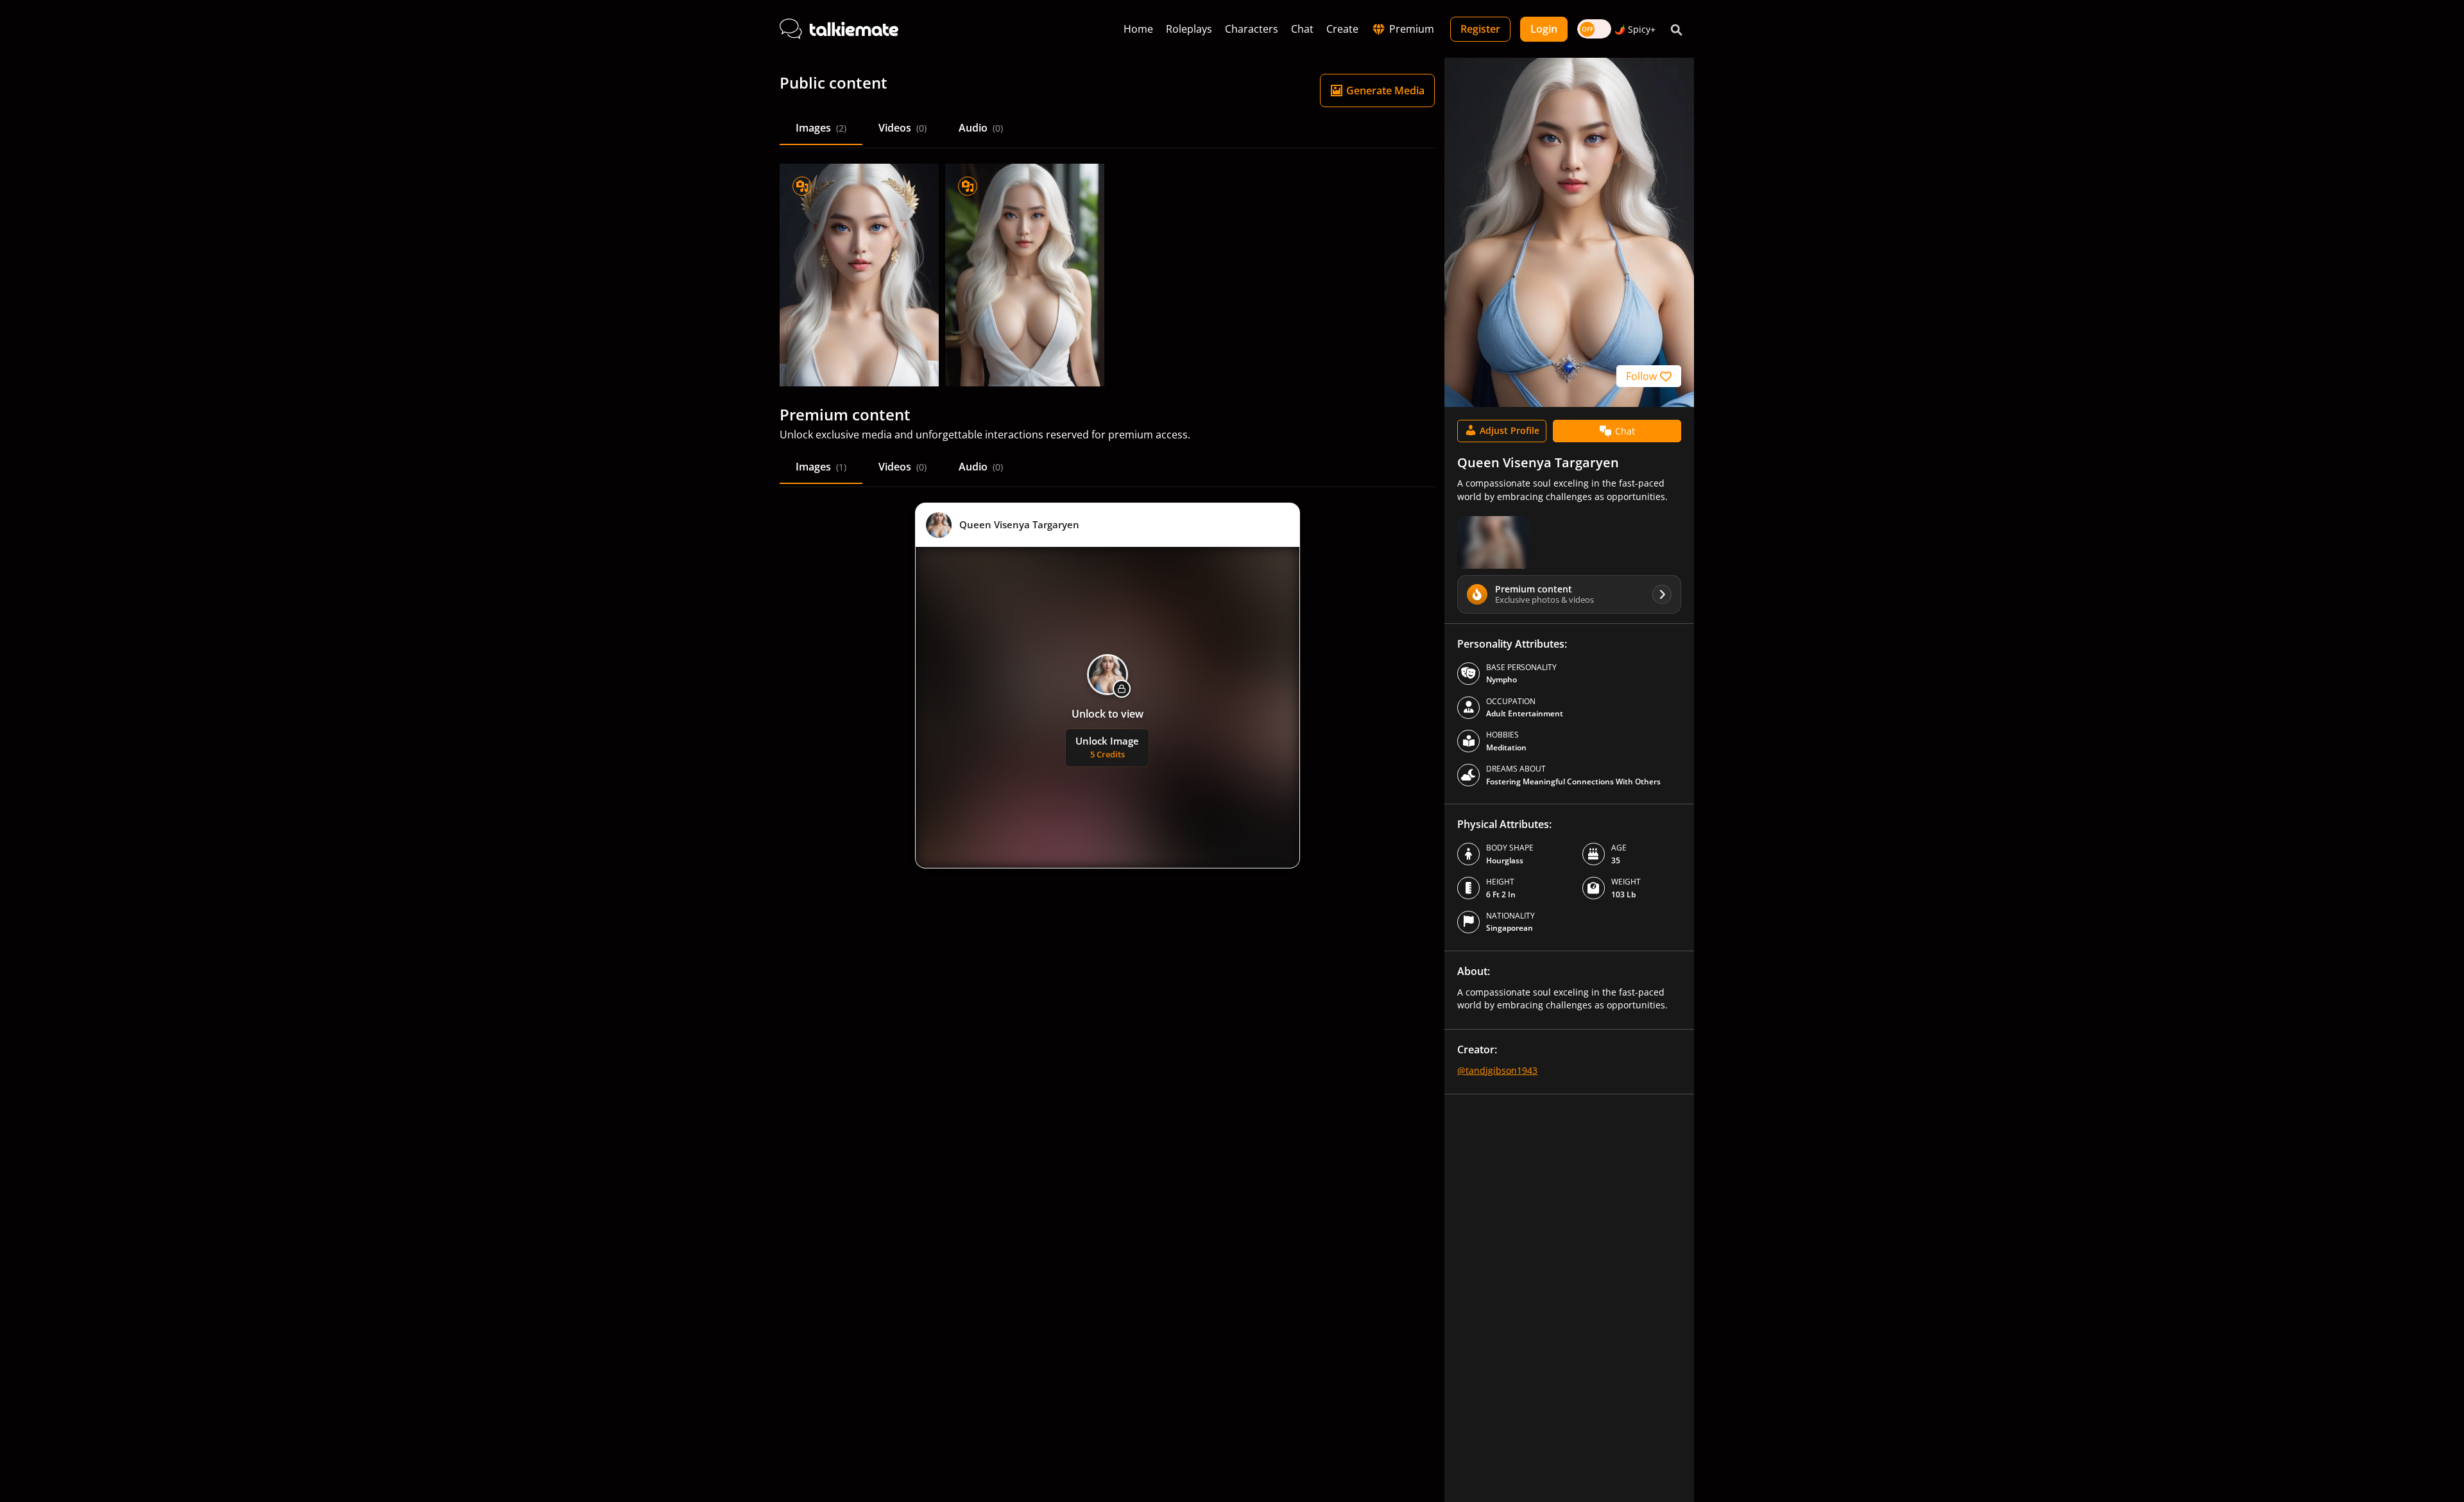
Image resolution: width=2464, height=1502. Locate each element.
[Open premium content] (1493, 542)
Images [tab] (821, 128)
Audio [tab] (981, 128)
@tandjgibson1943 (1497, 1070)
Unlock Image (1107, 747)
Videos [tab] (903, 128)
